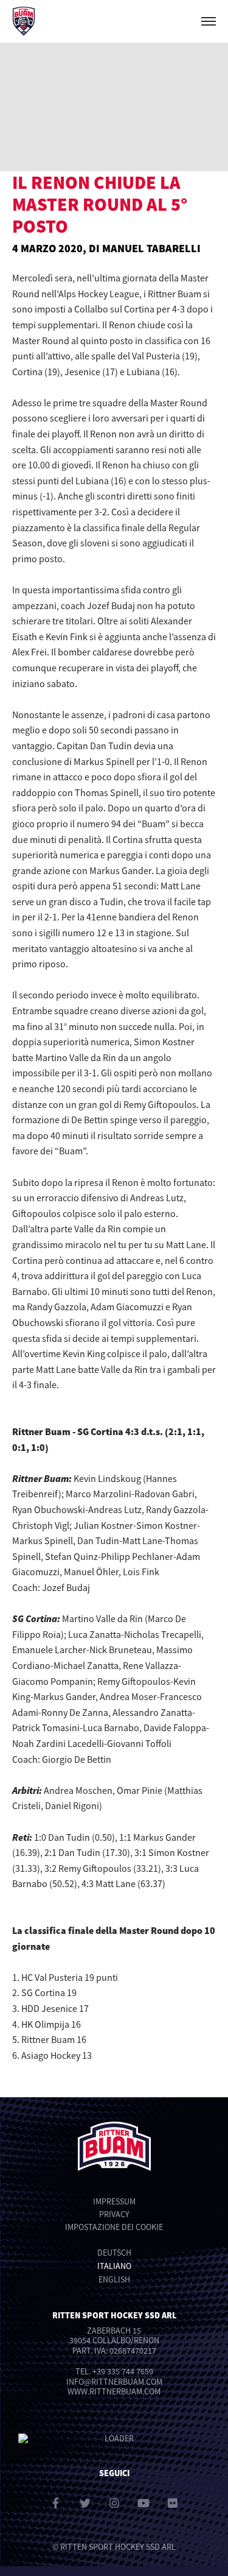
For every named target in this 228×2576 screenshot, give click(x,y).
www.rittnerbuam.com (114, 2391)
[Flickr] (173, 2503)
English (114, 2279)
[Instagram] (114, 2503)
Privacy (114, 2214)
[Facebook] (56, 2503)
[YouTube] (143, 2503)
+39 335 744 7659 (123, 2371)
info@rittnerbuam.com (114, 2382)
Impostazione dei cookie (114, 2227)
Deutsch (114, 2253)
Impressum (114, 2201)
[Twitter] (85, 2503)
